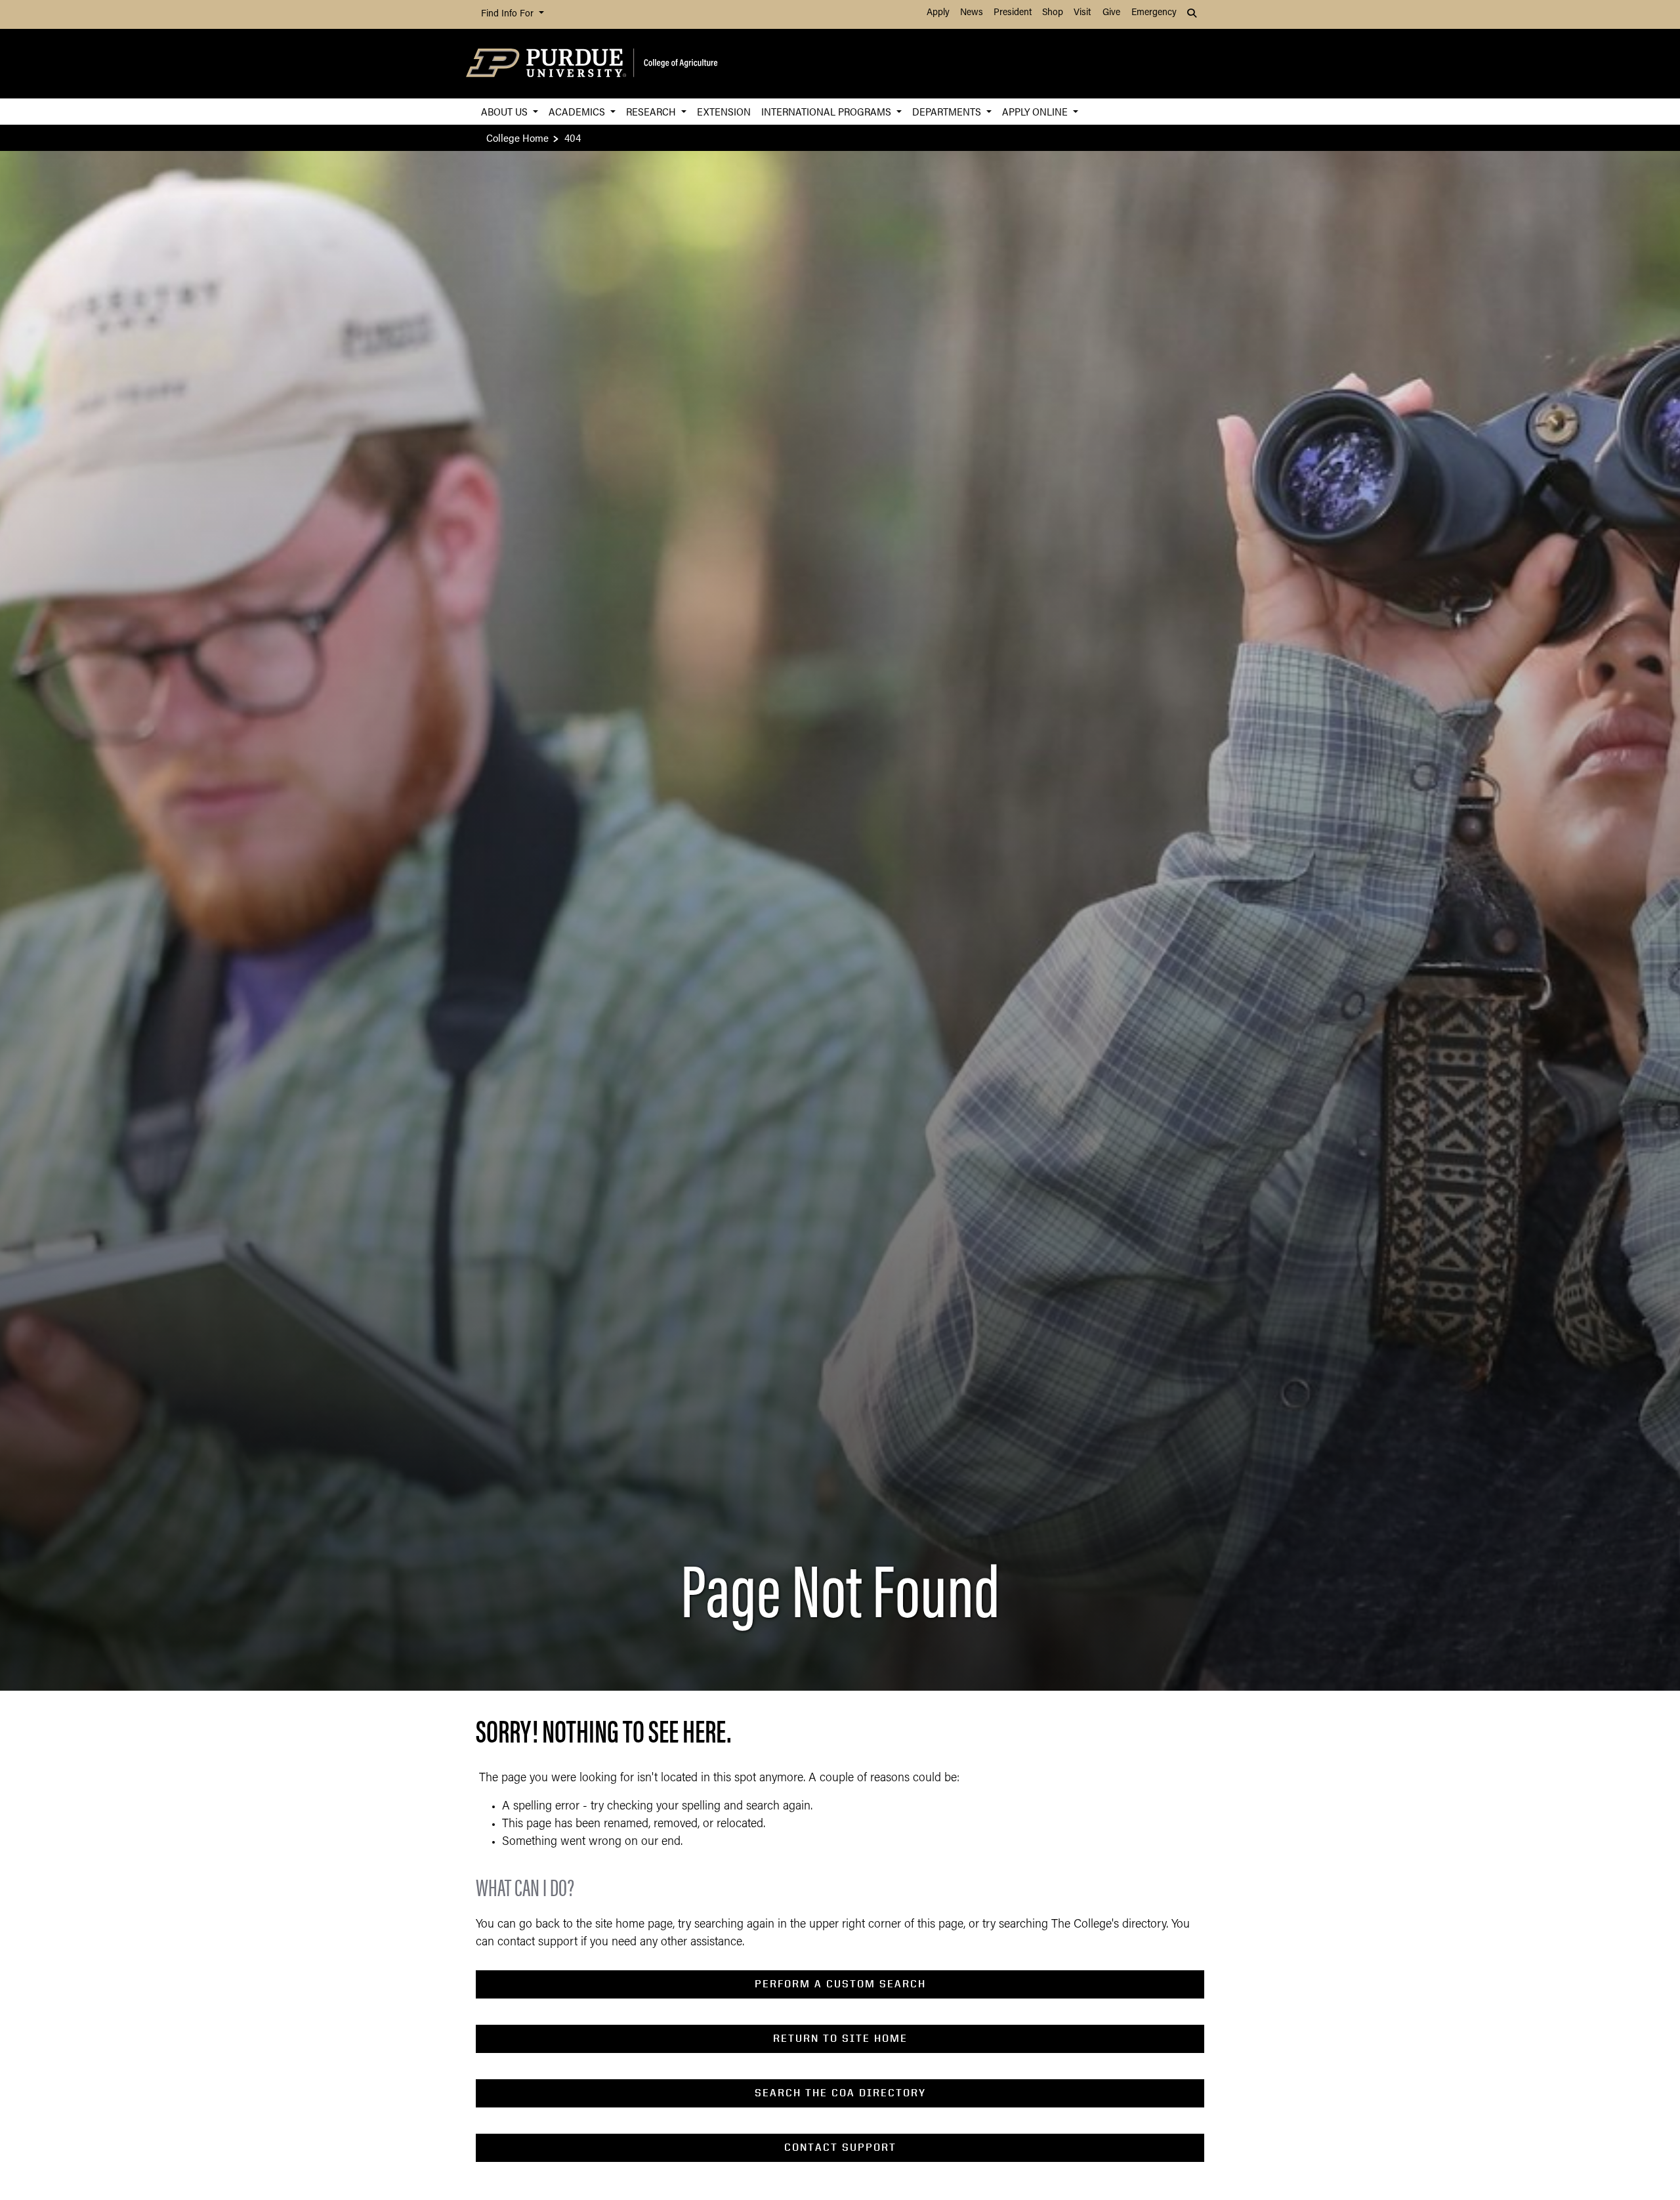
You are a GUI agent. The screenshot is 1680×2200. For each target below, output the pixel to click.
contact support (840, 2147)
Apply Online (1036, 111)
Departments (948, 111)
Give (1111, 13)
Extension (724, 111)
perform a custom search (840, 1984)
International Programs (828, 111)
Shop (1053, 13)
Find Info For (509, 14)
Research (652, 111)
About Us (506, 111)
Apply (938, 13)
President (1013, 13)
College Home (517, 137)
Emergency (1154, 13)
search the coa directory (840, 2093)
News (972, 13)
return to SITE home (840, 2038)
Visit (1082, 13)
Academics (578, 111)
